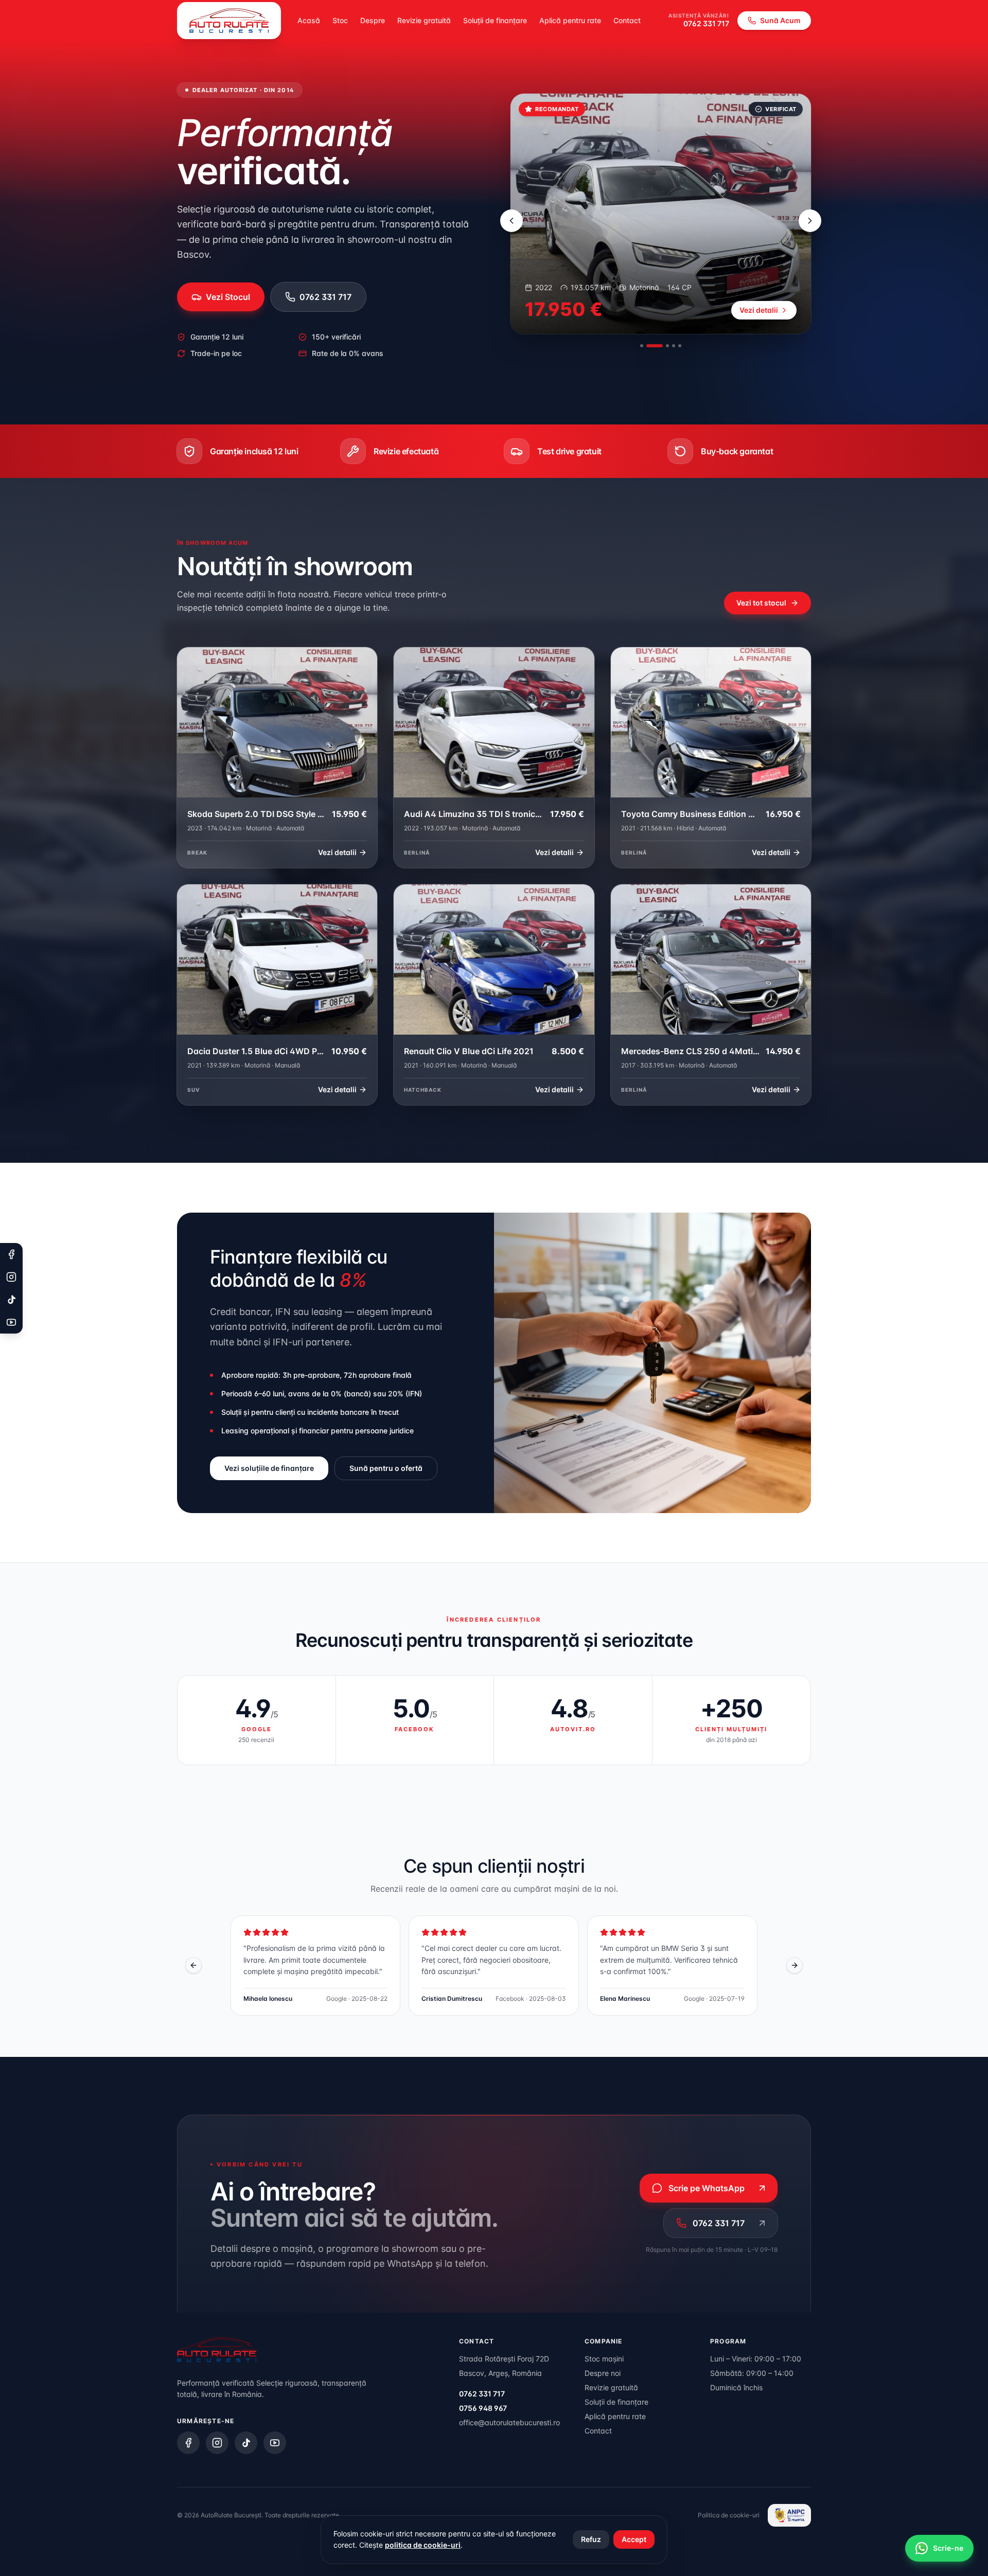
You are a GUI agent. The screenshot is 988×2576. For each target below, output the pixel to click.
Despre (373, 20)
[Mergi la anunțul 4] (674, 346)
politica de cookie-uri (423, 2545)
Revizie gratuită (424, 20)
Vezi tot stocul (761, 603)
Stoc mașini (604, 2359)
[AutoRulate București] (229, 21)
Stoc (340, 20)
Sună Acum (780, 20)
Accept (634, 2539)
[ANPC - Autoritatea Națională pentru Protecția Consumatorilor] (789, 2515)
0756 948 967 (483, 2408)
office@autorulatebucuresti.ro (509, 2422)
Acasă (309, 20)
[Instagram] (217, 2443)
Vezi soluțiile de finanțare (269, 1468)
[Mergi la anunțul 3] (661, 346)
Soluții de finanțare (495, 20)
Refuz (591, 2539)
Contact (627, 20)
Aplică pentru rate (570, 20)
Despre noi (603, 2373)
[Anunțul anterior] (511, 221)
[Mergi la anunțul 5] (680, 346)
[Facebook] (188, 2443)
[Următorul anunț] (810, 221)
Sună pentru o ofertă (386, 1468)
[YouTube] (275, 2443)
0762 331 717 (706, 23)
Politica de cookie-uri (729, 2515)
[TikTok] (246, 2443)
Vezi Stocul (228, 297)
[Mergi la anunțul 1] (642, 346)
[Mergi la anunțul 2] (648, 346)
